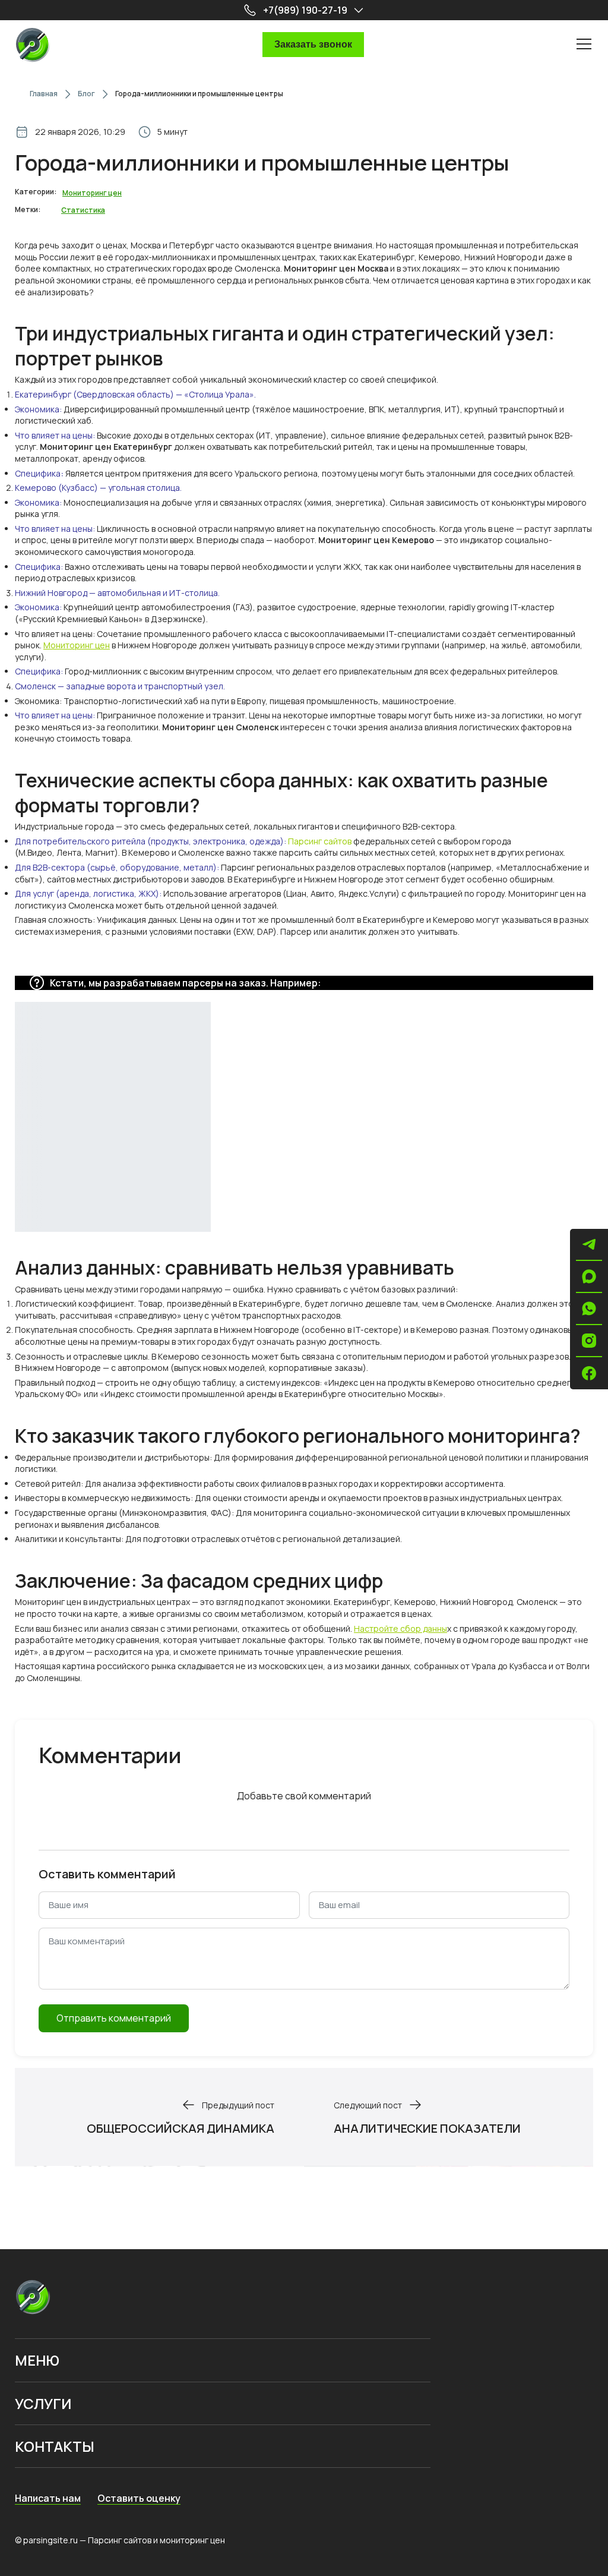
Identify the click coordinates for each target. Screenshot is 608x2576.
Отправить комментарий (114, 2018)
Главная (44, 94)
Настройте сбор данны (400, 1628)
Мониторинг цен (77, 645)
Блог (86, 94)
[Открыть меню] (584, 43)
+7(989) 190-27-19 (305, 10)
